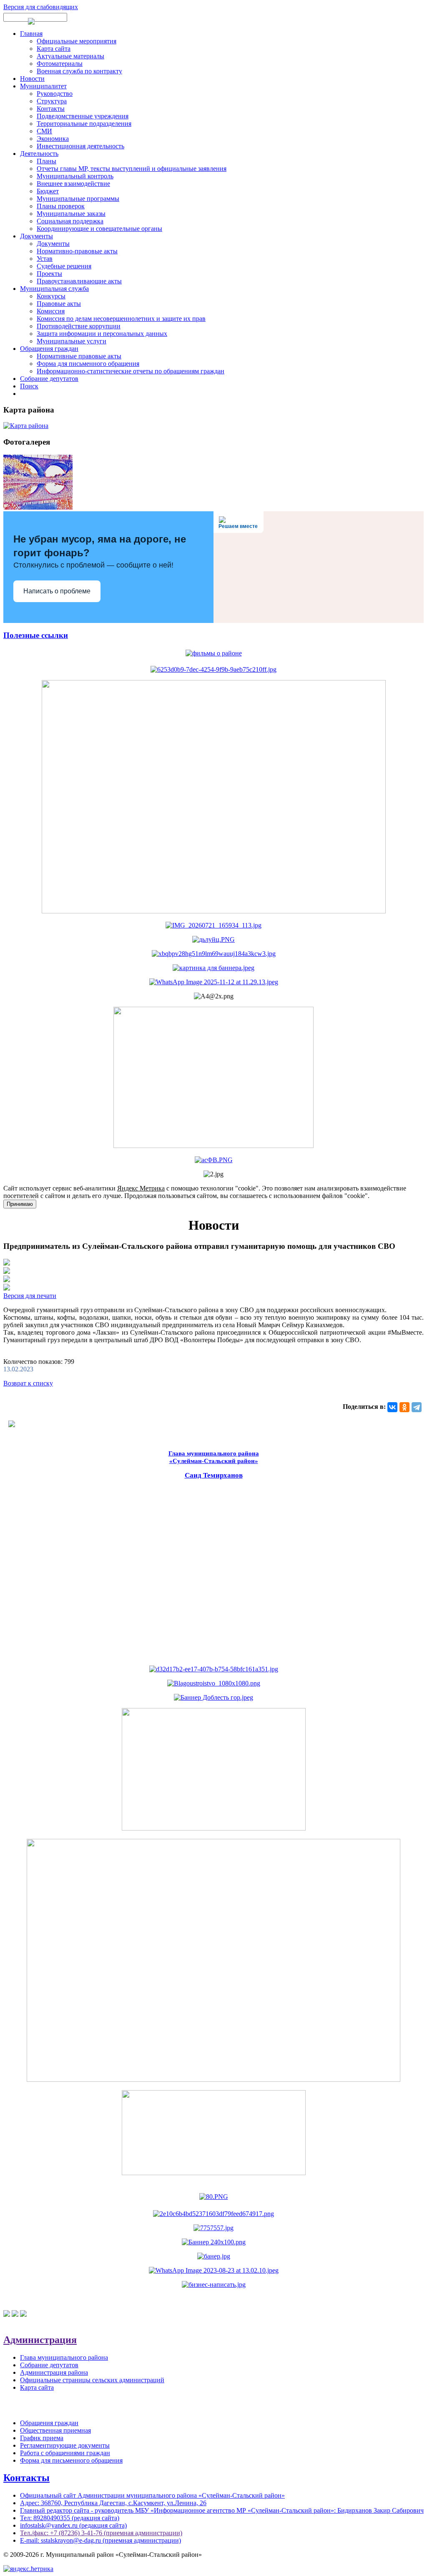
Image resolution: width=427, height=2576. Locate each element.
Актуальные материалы (70, 56)
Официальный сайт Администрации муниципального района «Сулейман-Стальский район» (152, 2495)
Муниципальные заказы (71, 214)
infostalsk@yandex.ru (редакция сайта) (73, 2525)
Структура (52, 101)
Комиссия (51, 311)
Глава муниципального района (64, 2357)
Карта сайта (54, 49)
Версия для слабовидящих (41, 7)
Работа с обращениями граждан (65, 2453)
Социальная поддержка (70, 221)
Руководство (55, 94)
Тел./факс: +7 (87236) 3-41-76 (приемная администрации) (101, 2533)
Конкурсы (51, 296)
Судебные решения (64, 266)
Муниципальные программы (78, 199)
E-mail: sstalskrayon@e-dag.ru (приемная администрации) (100, 2540)
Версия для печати (30, 1296)
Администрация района (54, 2372)
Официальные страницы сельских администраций (92, 2380)
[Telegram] (417, 1407)
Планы (46, 161)
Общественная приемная (55, 2430)
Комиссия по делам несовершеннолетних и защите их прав (121, 319)
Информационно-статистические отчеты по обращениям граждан (131, 371)
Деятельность (39, 154)
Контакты (51, 109)
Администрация (40, 2340)
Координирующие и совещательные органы (99, 229)
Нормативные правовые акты (79, 356)
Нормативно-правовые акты (77, 251)
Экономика (53, 139)
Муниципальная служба (54, 289)
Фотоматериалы (60, 64)
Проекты (49, 274)
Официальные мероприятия (77, 41)
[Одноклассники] (404, 1407)
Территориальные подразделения (84, 124)
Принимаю (20, 1204)
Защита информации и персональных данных (102, 334)
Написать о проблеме (57, 591)
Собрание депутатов (49, 379)
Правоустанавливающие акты (79, 281)
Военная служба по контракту (79, 71)
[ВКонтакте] (392, 1407)
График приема (42, 2438)
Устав (45, 259)
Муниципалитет (43, 86)
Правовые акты (59, 304)
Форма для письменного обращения (88, 364)
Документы (36, 236)
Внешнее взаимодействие (73, 184)
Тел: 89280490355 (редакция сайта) (70, 2518)
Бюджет (48, 191)
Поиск (29, 386)
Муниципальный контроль (75, 176)
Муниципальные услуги (72, 341)
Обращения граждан (49, 349)
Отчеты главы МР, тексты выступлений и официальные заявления (132, 169)
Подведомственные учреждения (83, 116)
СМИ (44, 131)
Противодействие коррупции (79, 326)
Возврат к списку (28, 1383)
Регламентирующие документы (65, 2445)
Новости (32, 79)
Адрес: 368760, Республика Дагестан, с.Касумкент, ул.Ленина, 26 (113, 2503)
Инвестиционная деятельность (80, 146)
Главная (31, 34)
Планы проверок (61, 206)
